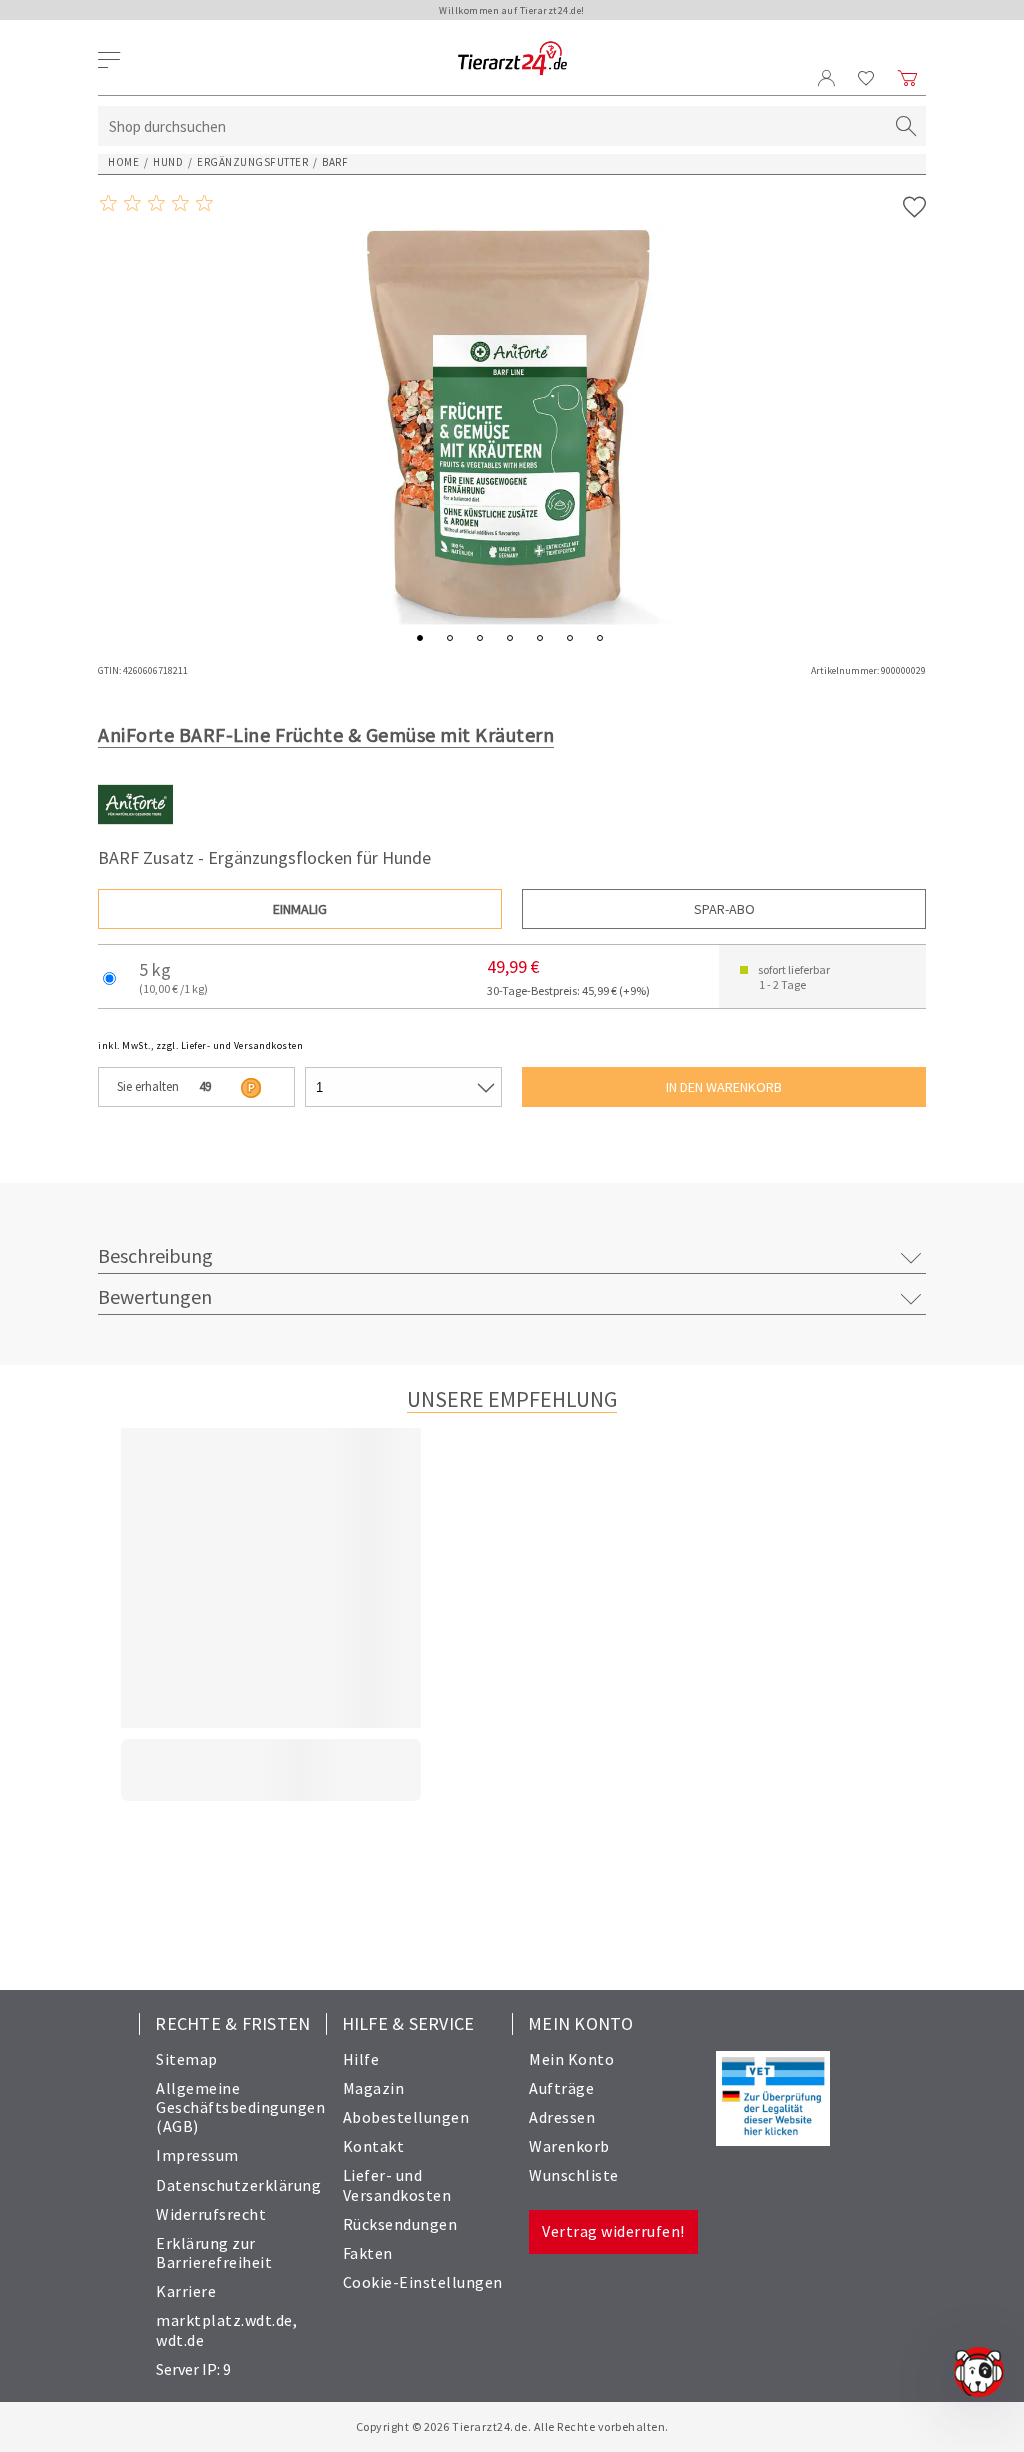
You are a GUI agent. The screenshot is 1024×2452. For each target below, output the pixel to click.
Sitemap (187, 2059)
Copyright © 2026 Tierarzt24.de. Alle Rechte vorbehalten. (512, 2426)
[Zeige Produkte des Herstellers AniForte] (135, 837)
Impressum (197, 2155)
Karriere (186, 2291)
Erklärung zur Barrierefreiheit (214, 2252)
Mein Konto (571, 2059)
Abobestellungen (406, 2117)
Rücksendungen (400, 2224)
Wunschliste (574, 2175)
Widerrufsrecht (211, 2214)
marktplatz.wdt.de (224, 2320)
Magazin (374, 2088)
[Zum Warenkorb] (908, 78)
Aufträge (561, 2088)
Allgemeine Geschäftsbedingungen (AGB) (240, 2107)
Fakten (368, 2253)
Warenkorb (569, 2146)
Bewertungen (155, 1296)
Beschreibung (155, 1255)
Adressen (562, 2117)
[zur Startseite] (512, 59)
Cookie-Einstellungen (423, 2282)
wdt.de (180, 2340)
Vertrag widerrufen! (613, 2231)
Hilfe (361, 2059)
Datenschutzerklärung (238, 2185)
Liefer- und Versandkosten (397, 2184)
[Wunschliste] (866, 78)
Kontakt (374, 2146)
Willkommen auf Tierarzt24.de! (512, 10)
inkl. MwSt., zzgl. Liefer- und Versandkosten (200, 1045)
